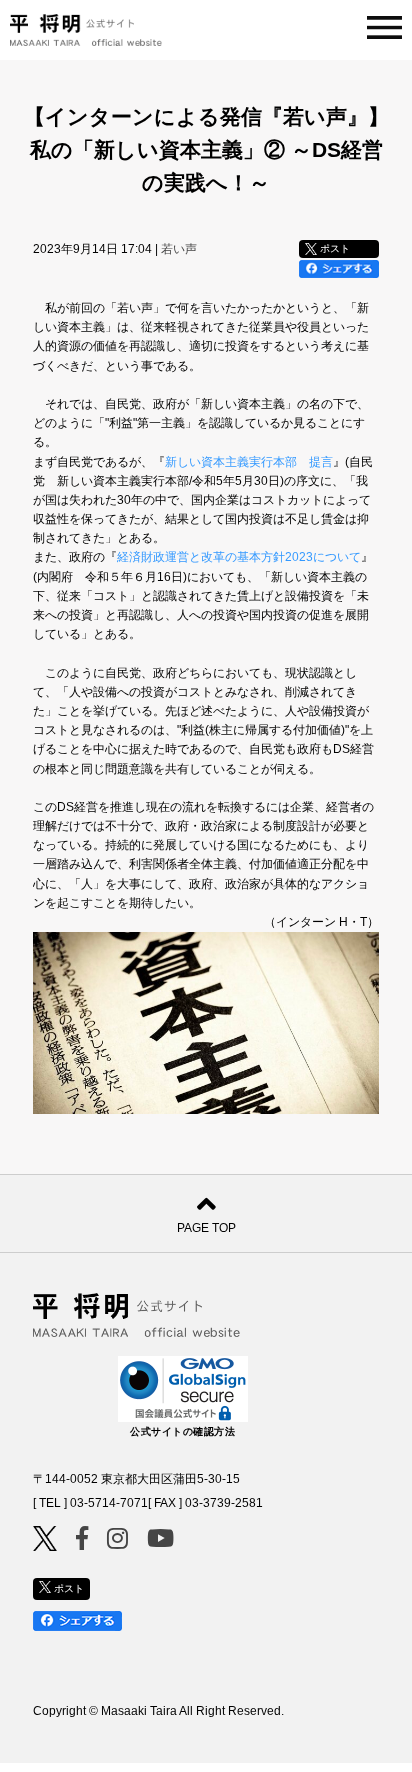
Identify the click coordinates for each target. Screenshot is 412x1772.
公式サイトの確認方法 (182, 1431)
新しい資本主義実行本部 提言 (249, 462)
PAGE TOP (206, 1228)
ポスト (333, 248)
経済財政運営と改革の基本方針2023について (239, 557)
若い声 (179, 249)
